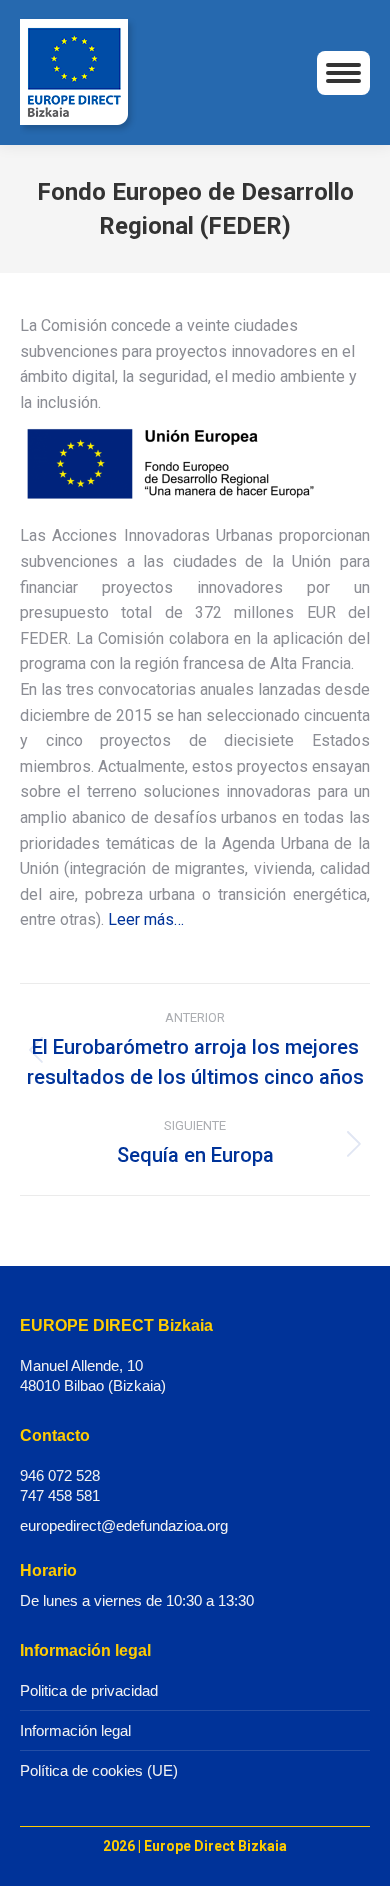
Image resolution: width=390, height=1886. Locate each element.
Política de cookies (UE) (99, 1770)
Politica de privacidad (89, 1690)
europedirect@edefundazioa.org (124, 1525)
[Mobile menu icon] (343, 73)
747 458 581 (60, 1495)
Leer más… (146, 919)
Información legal (75, 1730)
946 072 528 (60, 1475)
